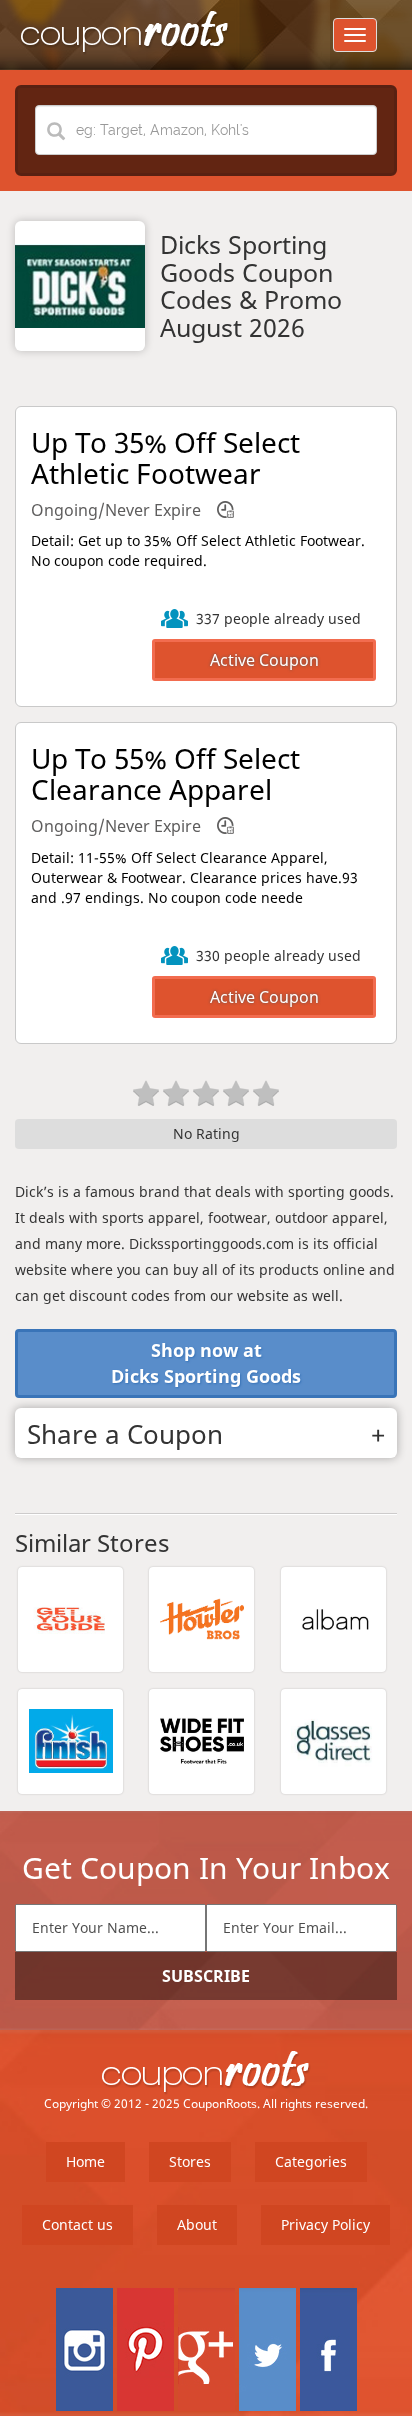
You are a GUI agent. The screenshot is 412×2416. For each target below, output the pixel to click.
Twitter (267, 2349)
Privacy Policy (325, 2224)
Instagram (84, 2349)
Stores (190, 2161)
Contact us (77, 2224)
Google (206, 2349)
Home (85, 2161)
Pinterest (145, 2349)
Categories (311, 2161)
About (197, 2224)
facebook (328, 2349)
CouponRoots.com (125, 32)
